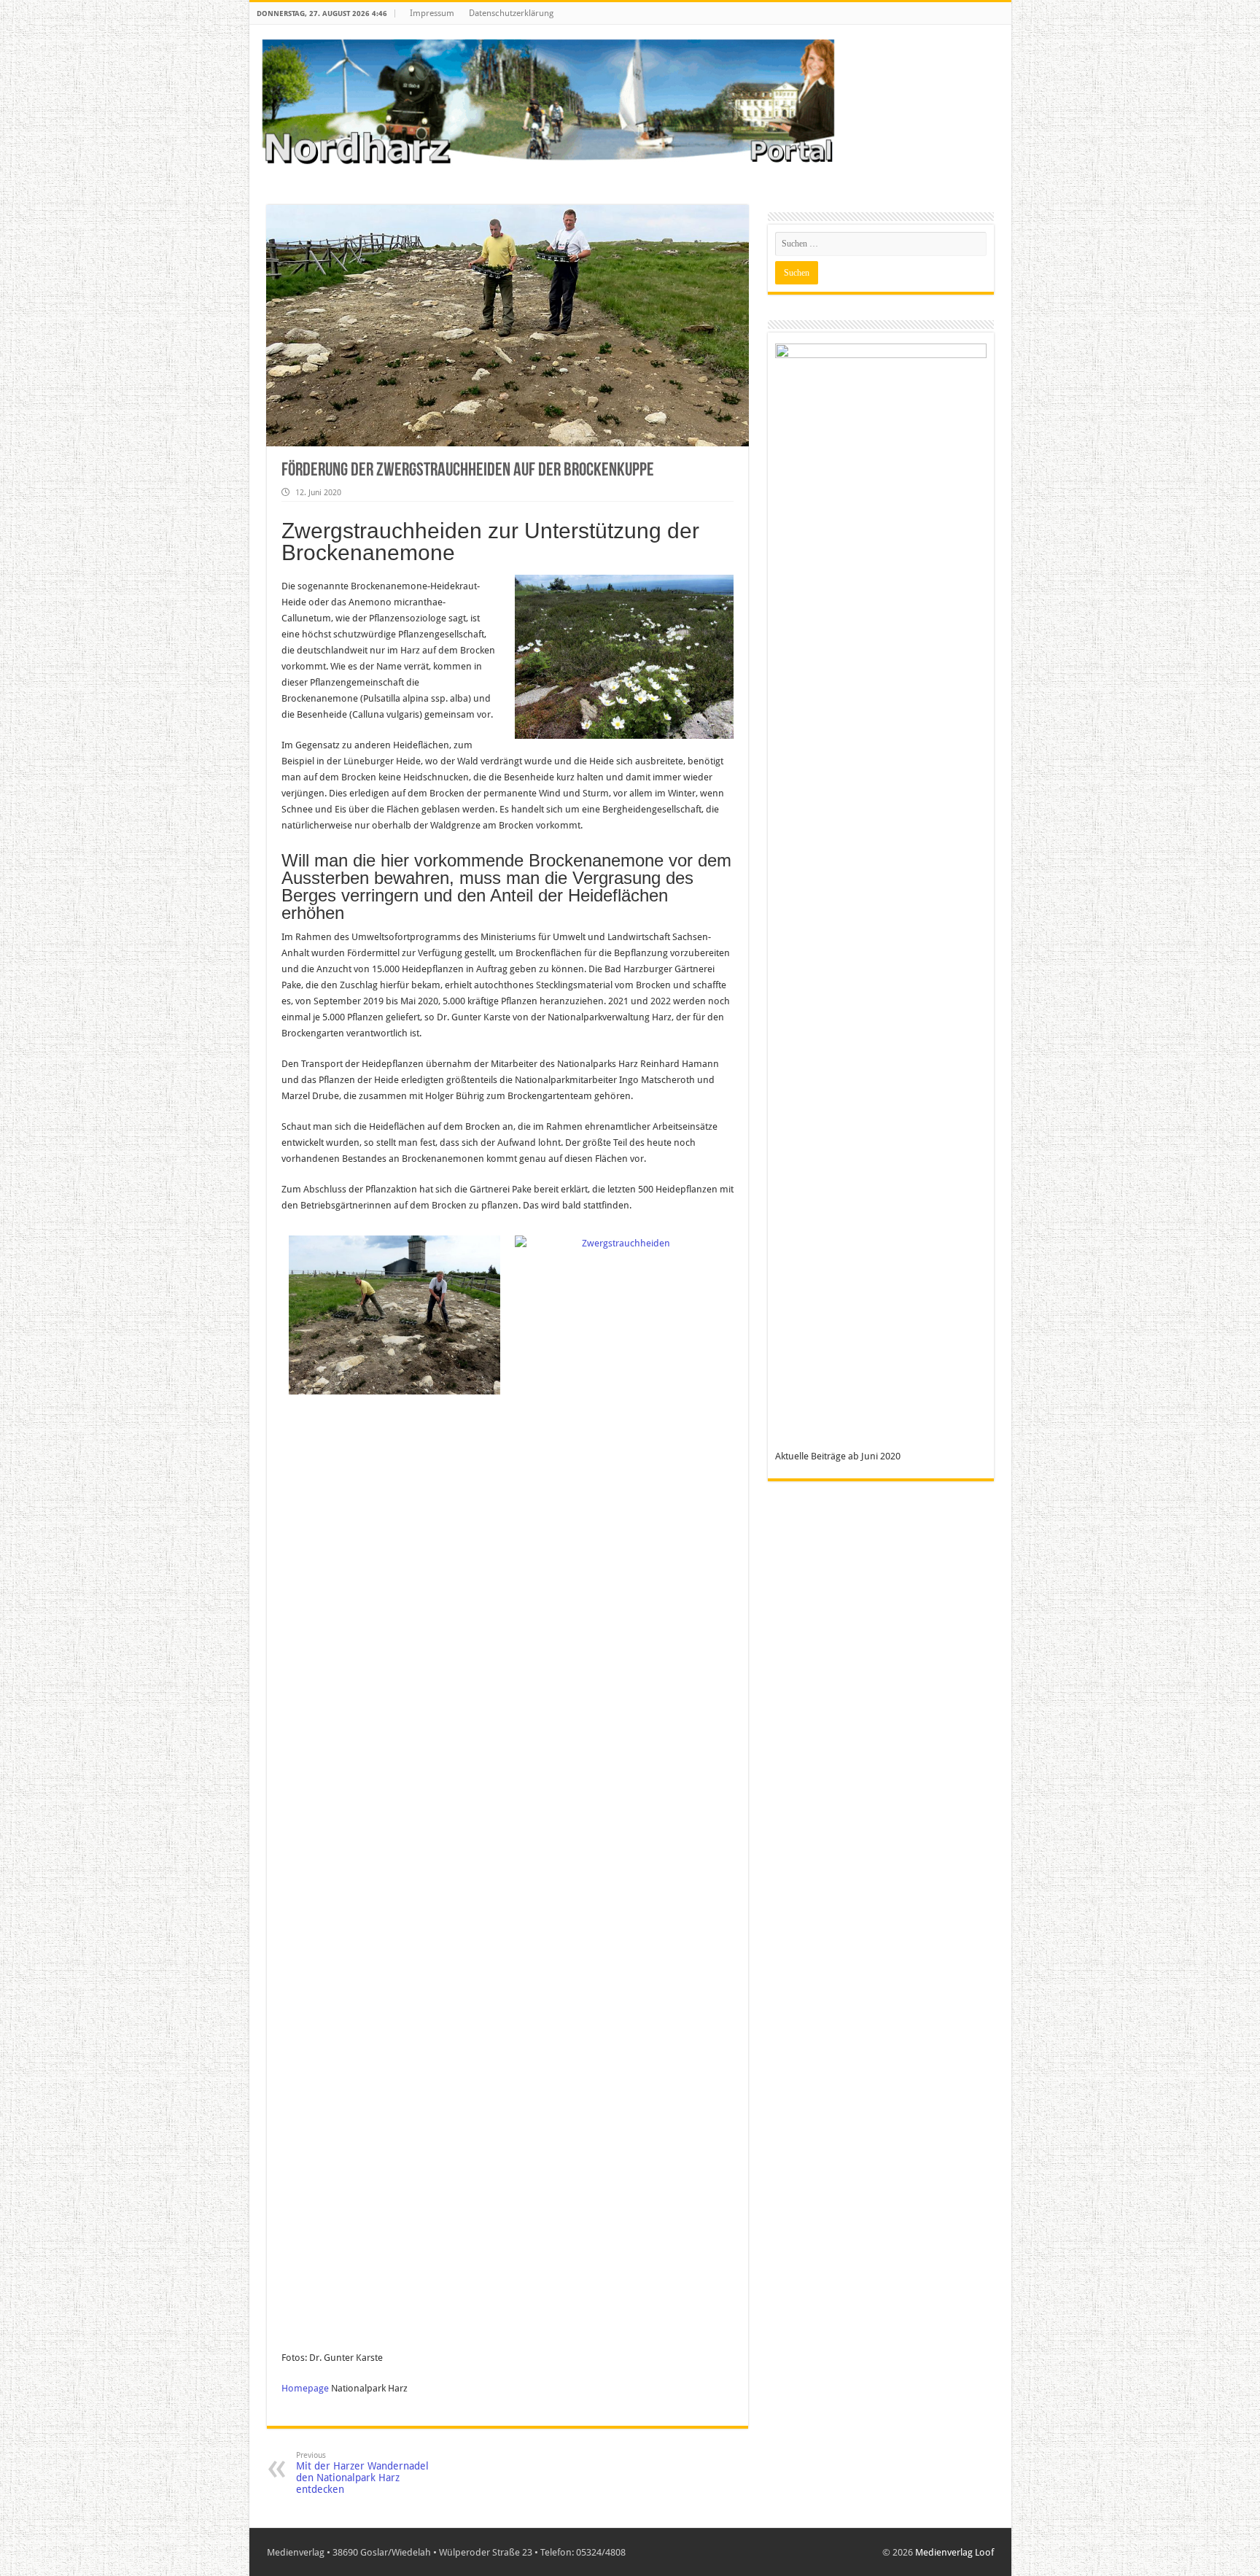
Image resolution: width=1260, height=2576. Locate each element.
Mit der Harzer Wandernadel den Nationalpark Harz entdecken (362, 2473)
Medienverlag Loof (954, 2552)
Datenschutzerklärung (511, 13)
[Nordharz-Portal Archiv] (548, 103)
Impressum (432, 13)
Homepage (305, 2388)
